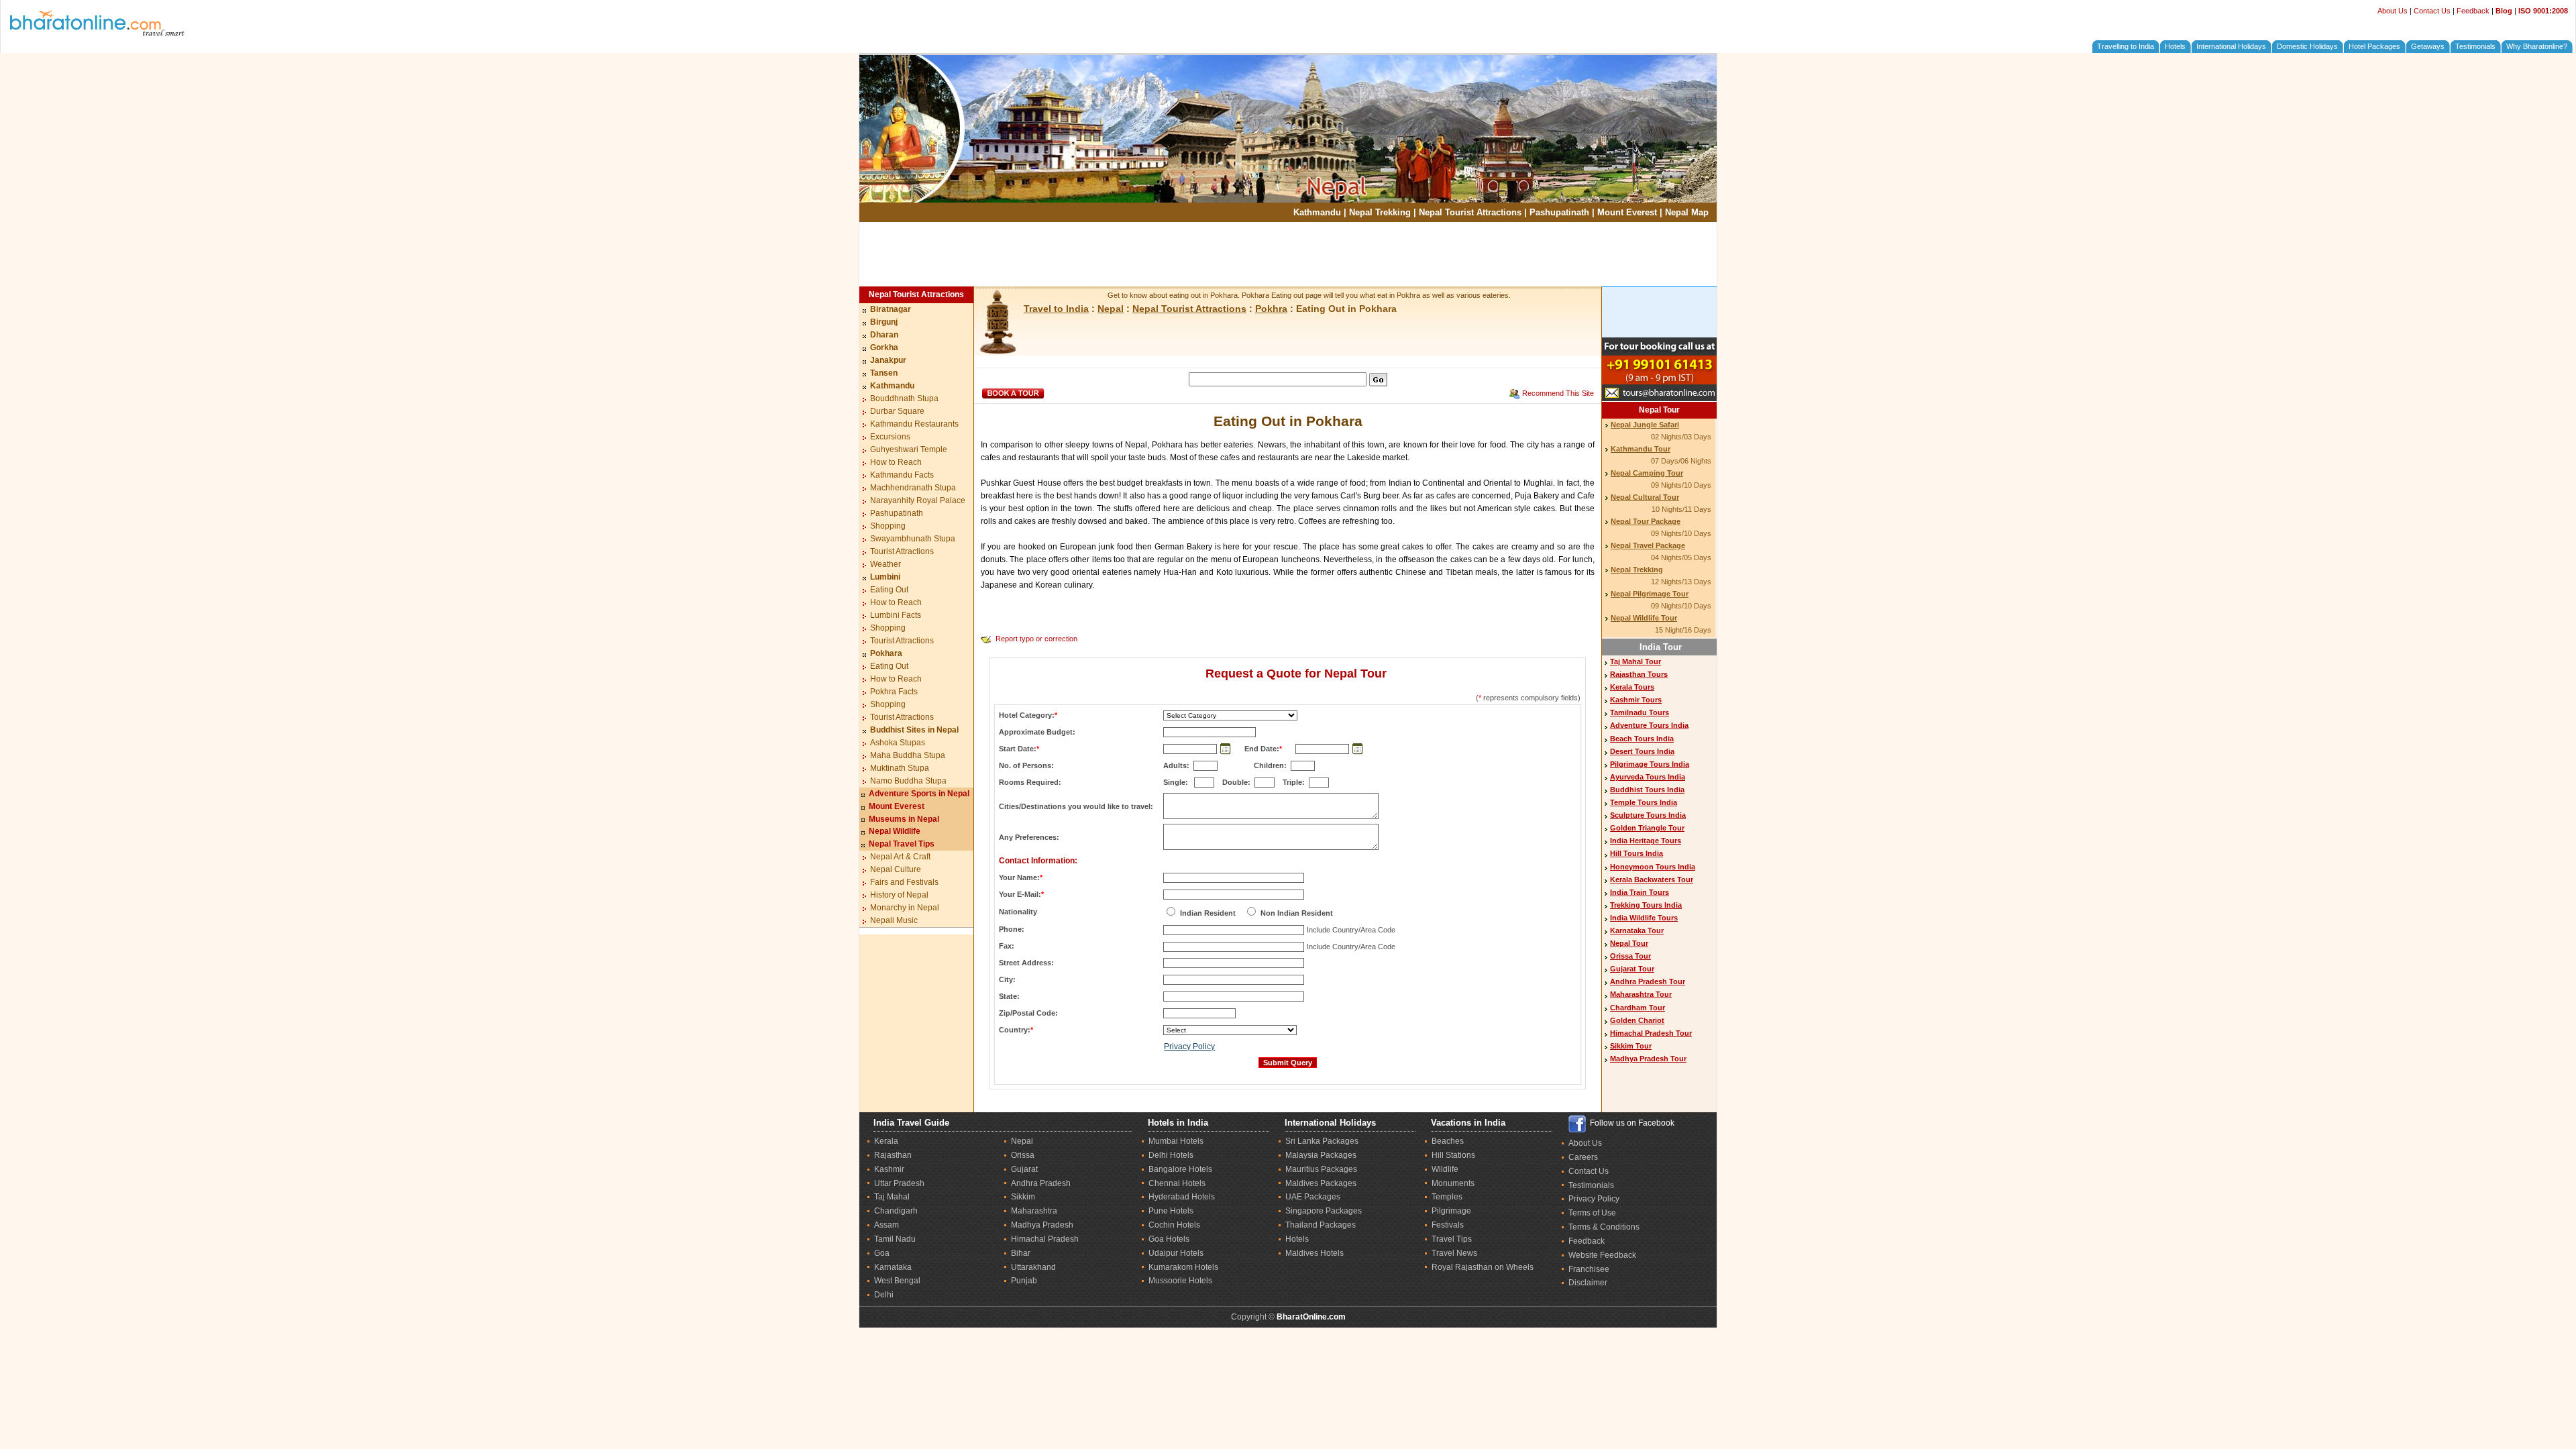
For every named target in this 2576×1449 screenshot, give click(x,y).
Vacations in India (1468, 1123)
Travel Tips (1452, 1239)
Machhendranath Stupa (913, 488)
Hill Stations (1453, 1155)
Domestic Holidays (2307, 46)
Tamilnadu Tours (1640, 712)
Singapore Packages (1324, 1211)
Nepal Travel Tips (902, 844)
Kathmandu (1317, 212)
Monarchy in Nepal (905, 908)
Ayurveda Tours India (1648, 777)
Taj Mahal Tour (1635, 661)
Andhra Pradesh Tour (1648, 981)
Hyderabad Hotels (1182, 1197)
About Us (2393, 11)
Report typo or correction (1036, 639)
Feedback (2473, 11)
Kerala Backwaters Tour (1652, 879)
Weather (885, 564)
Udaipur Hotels (1176, 1253)
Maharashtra (1034, 1211)
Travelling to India (2126, 46)
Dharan (884, 335)
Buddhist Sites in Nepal (914, 730)
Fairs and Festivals (904, 882)
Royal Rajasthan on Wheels (1483, 1267)
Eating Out (889, 590)
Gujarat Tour (1632, 969)
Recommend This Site (1558, 393)
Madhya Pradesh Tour (1648, 1059)
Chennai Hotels (1177, 1183)
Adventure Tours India (1649, 725)
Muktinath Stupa (900, 768)
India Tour (1661, 647)
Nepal (1111, 309)
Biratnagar (891, 309)
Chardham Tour (1638, 1008)
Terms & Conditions (1604, 1227)
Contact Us (2432, 11)
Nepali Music (894, 920)
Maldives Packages (1321, 1183)
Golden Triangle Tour (1647, 828)
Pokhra (1271, 309)
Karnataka (893, 1267)
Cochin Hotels (1174, 1225)
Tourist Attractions (902, 551)
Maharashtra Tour (1641, 994)
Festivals (1448, 1225)
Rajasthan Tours (1639, 674)
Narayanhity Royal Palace (918, 500)
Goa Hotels (1169, 1239)
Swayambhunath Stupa (913, 539)
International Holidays (2231, 46)
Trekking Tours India (1646, 905)
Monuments (1453, 1183)
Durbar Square (897, 411)
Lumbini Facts (896, 615)
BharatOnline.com (1311, 1317)
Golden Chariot (1637, 1020)
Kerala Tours (1632, 687)
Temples (1447, 1197)
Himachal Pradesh (1045, 1239)
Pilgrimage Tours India (1650, 764)
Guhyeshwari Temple (909, 449)
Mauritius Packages (1321, 1169)
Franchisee (1589, 1269)
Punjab (1024, 1281)
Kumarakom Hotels (1183, 1267)
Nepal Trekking (1380, 212)
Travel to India (1056, 309)
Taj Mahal (892, 1197)
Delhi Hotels (1171, 1155)
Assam (887, 1225)
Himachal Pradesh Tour (1651, 1033)
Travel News (1454, 1253)
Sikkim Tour (1631, 1046)
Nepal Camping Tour (1647, 473)
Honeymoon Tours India (1653, 867)
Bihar (1021, 1253)
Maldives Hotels (1314, 1253)
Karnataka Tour (1637, 930)
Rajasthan (893, 1155)
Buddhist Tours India (1647, 790)
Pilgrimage (1451, 1211)
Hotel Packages (2374, 46)
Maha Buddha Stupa (908, 755)
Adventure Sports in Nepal (919, 794)
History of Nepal (899, 895)
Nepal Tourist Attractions (1470, 212)
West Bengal (897, 1281)
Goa (882, 1253)
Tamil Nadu (895, 1239)
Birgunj (884, 322)
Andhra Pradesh (1041, 1183)
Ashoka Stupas (898, 743)
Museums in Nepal (904, 819)
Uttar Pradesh (899, 1183)
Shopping (888, 526)
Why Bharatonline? (2537, 46)
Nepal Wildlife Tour (1644, 618)
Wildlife (1445, 1169)
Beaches (1448, 1141)
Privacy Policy (1189, 1046)
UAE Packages (1313, 1197)
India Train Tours (1640, 892)
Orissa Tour (1630, 956)
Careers (1583, 1157)
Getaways (2428, 46)
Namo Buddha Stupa (908, 781)
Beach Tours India (1642, 739)
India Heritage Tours (1646, 841)
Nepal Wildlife (895, 831)
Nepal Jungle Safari (1645, 425)
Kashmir (889, 1169)
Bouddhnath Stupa (904, 398)
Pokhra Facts (894, 692)
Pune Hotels (1171, 1211)
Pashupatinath (1559, 212)
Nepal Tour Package (1646, 521)
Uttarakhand (1033, 1267)
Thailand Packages (1321, 1225)
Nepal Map (1687, 212)
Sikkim (1023, 1197)
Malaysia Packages (1321, 1155)
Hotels (2175, 46)
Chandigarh (896, 1211)
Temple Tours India (1644, 802)
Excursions (890, 437)
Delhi (884, 1295)
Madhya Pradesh (1042, 1225)
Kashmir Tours (1636, 700)
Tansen (884, 373)
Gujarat (1024, 1169)
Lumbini (885, 577)
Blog (2504, 11)
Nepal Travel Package (1648, 545)
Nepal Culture (896, 869)
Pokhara (886, 653)
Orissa (1023, 1155)
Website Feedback (1602, 1255)
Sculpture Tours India (1648, 815)
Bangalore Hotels (1180, 1169)
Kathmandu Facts (902, 475)
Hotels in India (1178, 1123)
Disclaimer (1588, 1283)
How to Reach (896, 462)
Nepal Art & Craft (900, 857)
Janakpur (888, 360)
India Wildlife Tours (1644, 918)
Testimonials (2475, 46)
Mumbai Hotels (1176, 1141)
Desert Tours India (1642, 751)
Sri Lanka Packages (1322, 1141)
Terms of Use (1592, 1213)
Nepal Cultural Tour (1645, 497)
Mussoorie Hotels (1180, 1281)
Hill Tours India (1636, 853)
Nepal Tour (1659, 410)
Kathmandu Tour (1641, 449)
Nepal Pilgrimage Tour (1650, 594)
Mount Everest (1627, 212)
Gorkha (884, 347)
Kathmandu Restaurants (914, 424)
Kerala (886, 1141)
